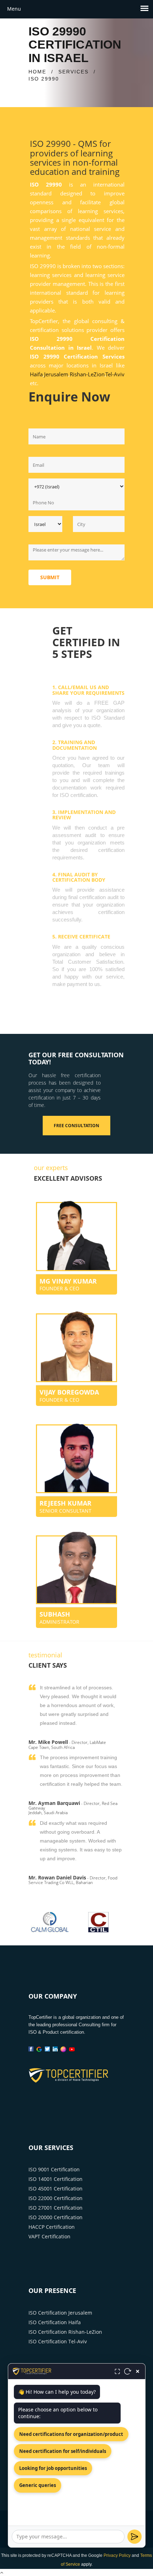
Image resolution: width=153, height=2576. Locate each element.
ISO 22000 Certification (56, 2198)
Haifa (36, 374)
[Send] (134, 2537)
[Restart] (128, 2371)
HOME (37, 72)
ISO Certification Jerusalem (60, 2313)
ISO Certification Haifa (55, 2322)
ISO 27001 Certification (56, 2208)
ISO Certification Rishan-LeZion (65, 2332)
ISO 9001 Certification (54, 2169)
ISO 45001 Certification (56, 2189)
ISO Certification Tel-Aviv (58, 2341)
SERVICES (73, 72)
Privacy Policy (117, 2555)
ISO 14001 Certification (56, 2179)
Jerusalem (56, 374)
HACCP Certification (52, 2227)
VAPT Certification (49, 2236)
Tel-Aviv (115, 374)
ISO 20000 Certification (56, 2217)
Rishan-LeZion (87, 374)
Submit (50, 577)
